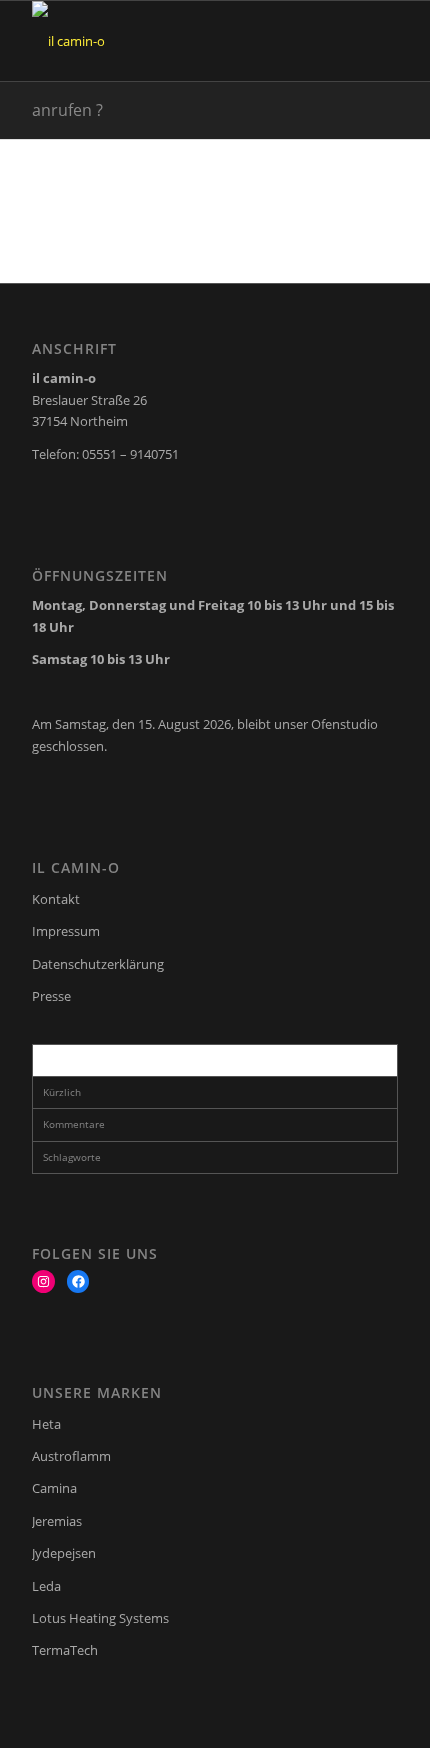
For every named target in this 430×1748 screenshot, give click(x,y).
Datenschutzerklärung (98, 964)
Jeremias (57, 1521)
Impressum (66, 931)
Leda (46, 1586)
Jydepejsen (64, 1553)
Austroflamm (71, 1456)
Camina (54, 1488)
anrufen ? (67, 110)
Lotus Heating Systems (100, 1618)
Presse (51, 996)
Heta (46, 1424)
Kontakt (56, 899)
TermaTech (65, 1650)
